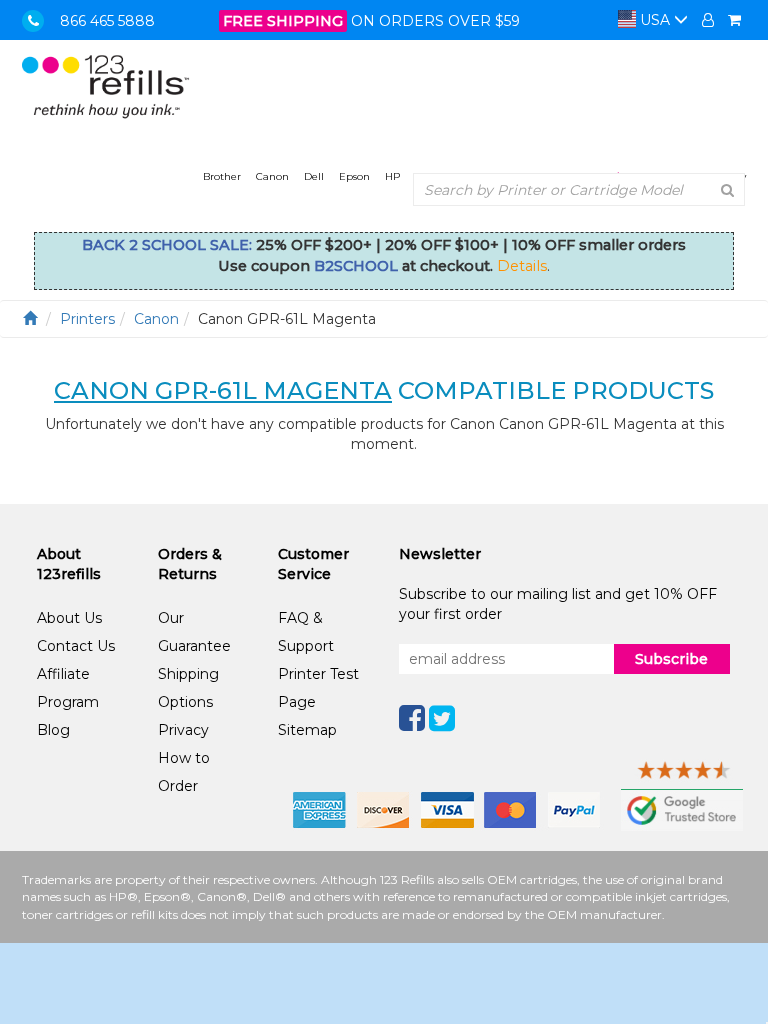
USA (655, 20)
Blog (53, 730)
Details (522, 266)
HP (392, 176)
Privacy (183, 730)
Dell (314, 176)
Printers (87, 319)
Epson (354, 176)
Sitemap (307, 730)
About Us (69, 618)
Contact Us (76, 646)
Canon (272, 176)
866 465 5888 (107, 21)
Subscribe (671, 659)
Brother (222, 176)
